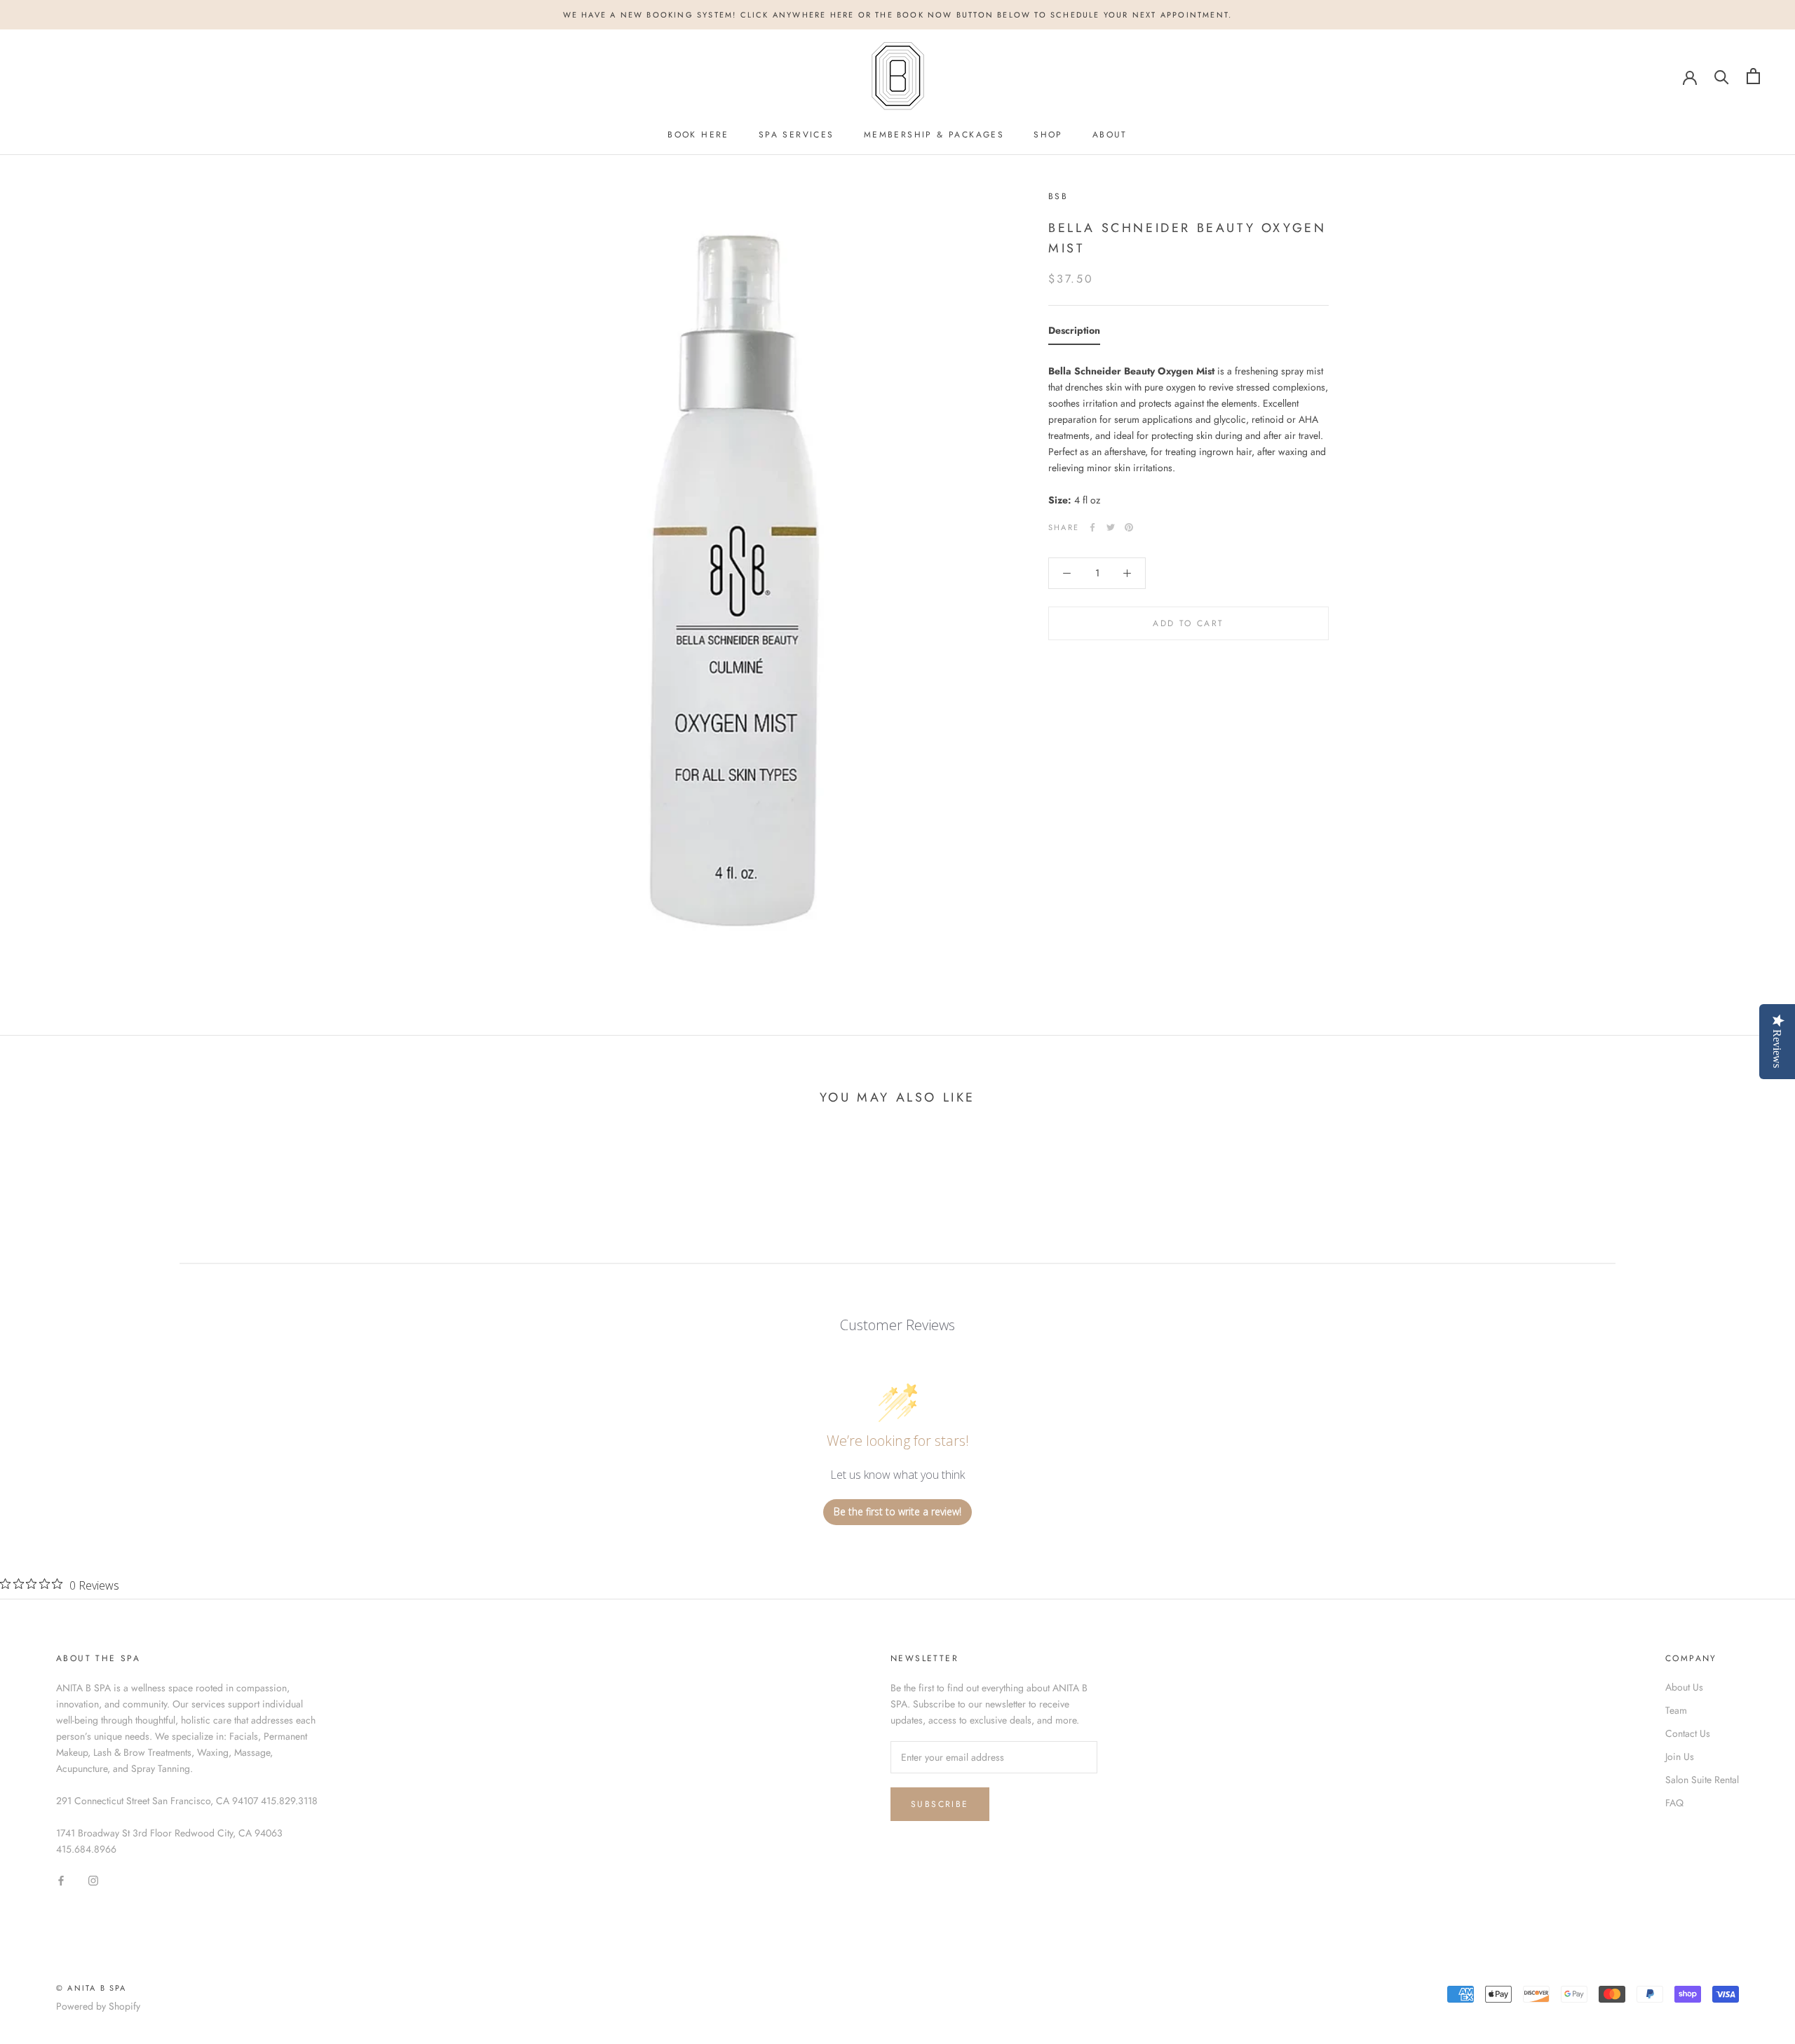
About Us (1684, 1687)
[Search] (1722, 76)
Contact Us (1688, 1733)
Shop (1048, 135)
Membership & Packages (934, 135)
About (1110, 135)
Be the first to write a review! (897, 1511)
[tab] (1074, 334)
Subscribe (940, 1804)
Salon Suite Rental (1702, 1780)
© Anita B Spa (92, 1988)
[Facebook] (1092, 527)
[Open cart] (1753, 76)
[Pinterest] (1129, 527)
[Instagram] (93, 1880)
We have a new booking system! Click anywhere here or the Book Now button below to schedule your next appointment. (898, 15)
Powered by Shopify (98, 2006)
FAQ (1674, 1803)
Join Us (1680, 1757)
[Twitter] (1111, 527)
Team (1676, 1710)
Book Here (698, 135)
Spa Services (797, 135)
